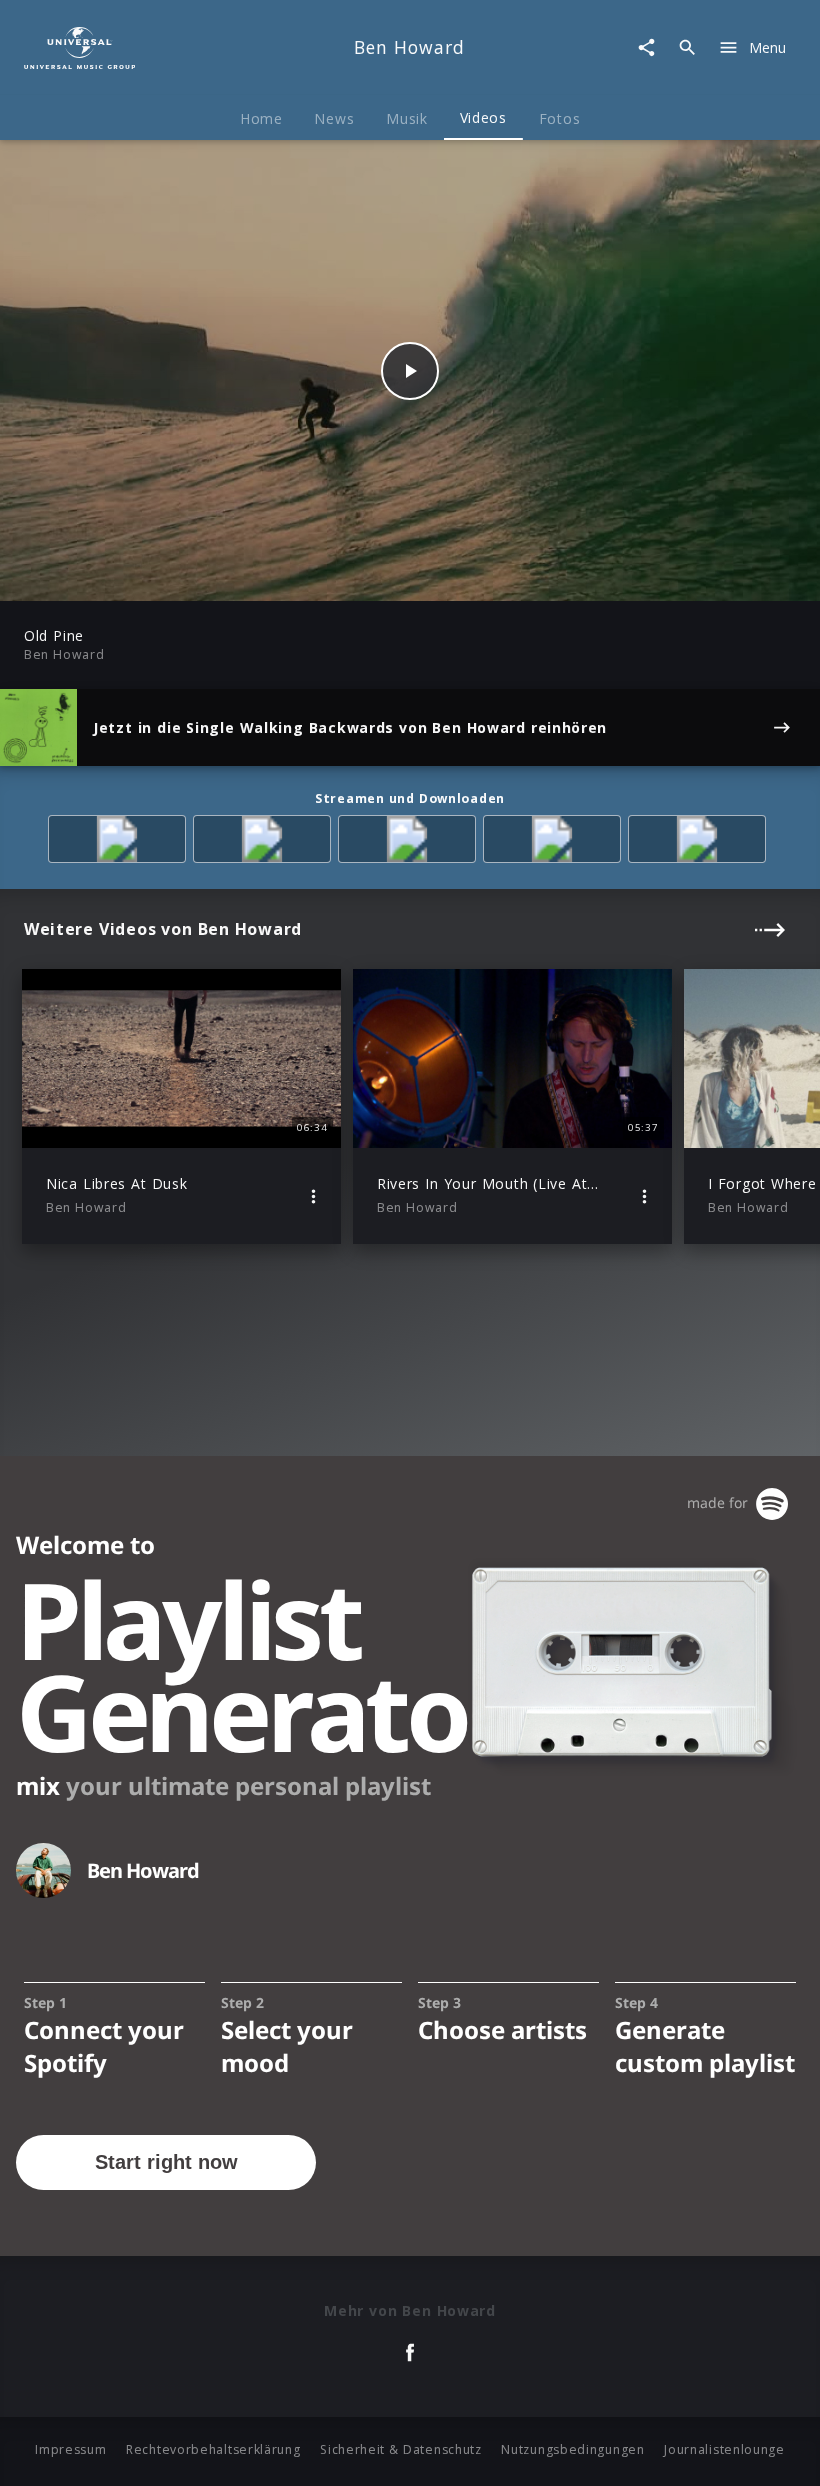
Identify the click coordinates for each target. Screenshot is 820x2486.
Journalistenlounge (724, 2449)
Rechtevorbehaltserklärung (213, 2449)
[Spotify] (410, 842)
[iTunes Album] (700, 842)
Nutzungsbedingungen (572, 2449)
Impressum (70, 2449)
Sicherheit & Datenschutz (401, 2449)
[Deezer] (555, 842)
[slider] (331, 575)
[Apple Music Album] (120, 842)
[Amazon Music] (265, 842)
